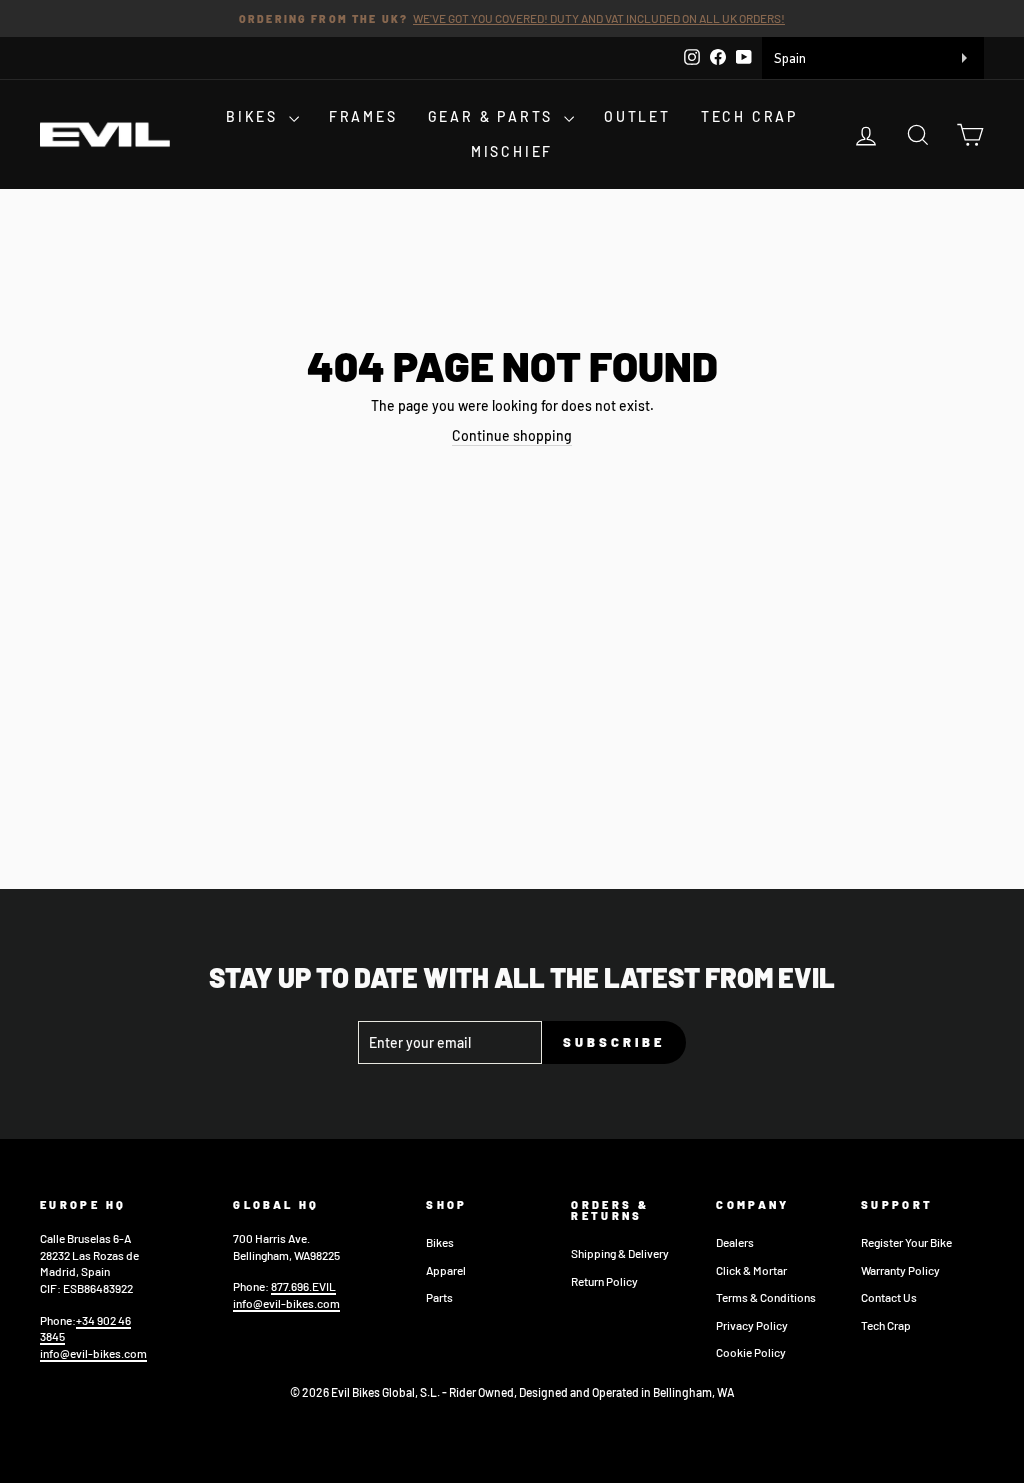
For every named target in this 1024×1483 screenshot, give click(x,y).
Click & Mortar (751, 1270)
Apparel (446, 1270)
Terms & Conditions (766, 1297)
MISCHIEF (512, 151)
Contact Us (889, 1297)
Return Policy (604, 1281)
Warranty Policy (900, 1270)
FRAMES (363, 116)
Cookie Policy (751, 1352)
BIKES (255, 116)
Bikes (440, 1242)
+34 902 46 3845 (85, 1328)
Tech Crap (886, 1325)
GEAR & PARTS (493, 116)
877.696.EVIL (303, 1286)
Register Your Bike (906, 1242)
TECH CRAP (749, 116)
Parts (439, 1297)
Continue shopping (512, 435)
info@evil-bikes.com (93, 1353)
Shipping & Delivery (620, 1253)
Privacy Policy (752, 1325)
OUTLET (637, 116)
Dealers (735, 1242)
